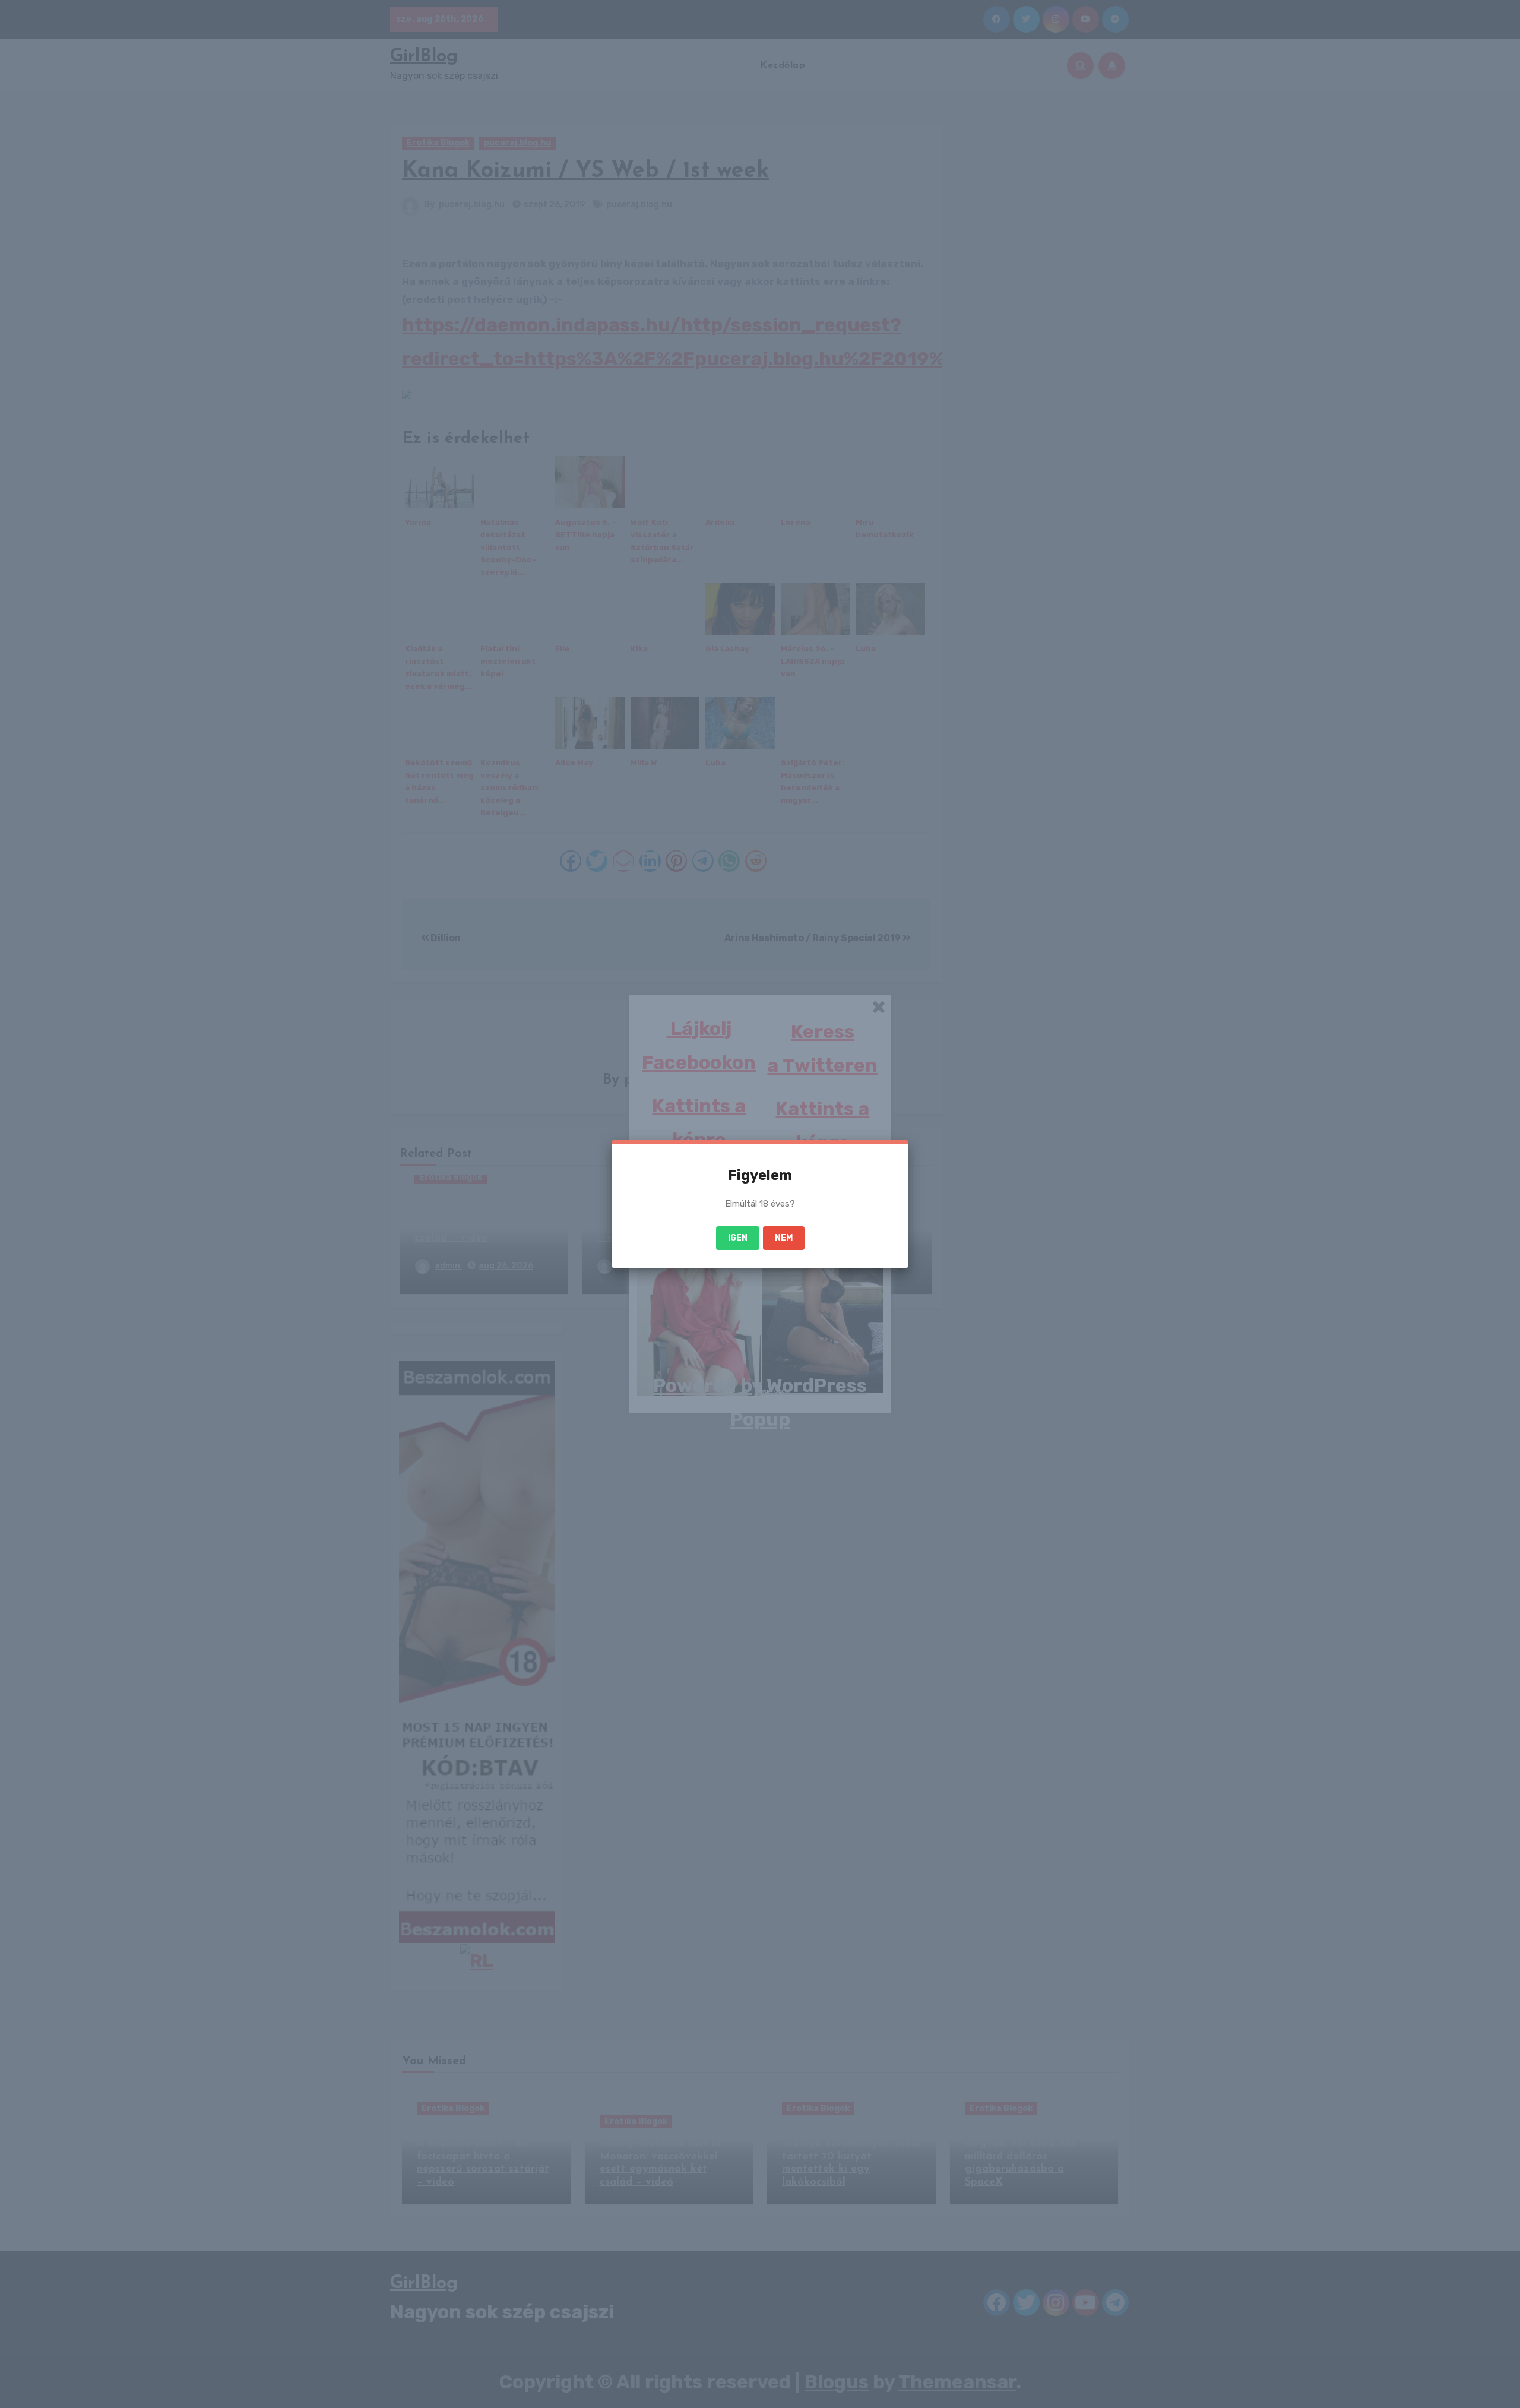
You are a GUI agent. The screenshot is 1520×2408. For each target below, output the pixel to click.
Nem (784, 1238)
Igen (738, 1238)
